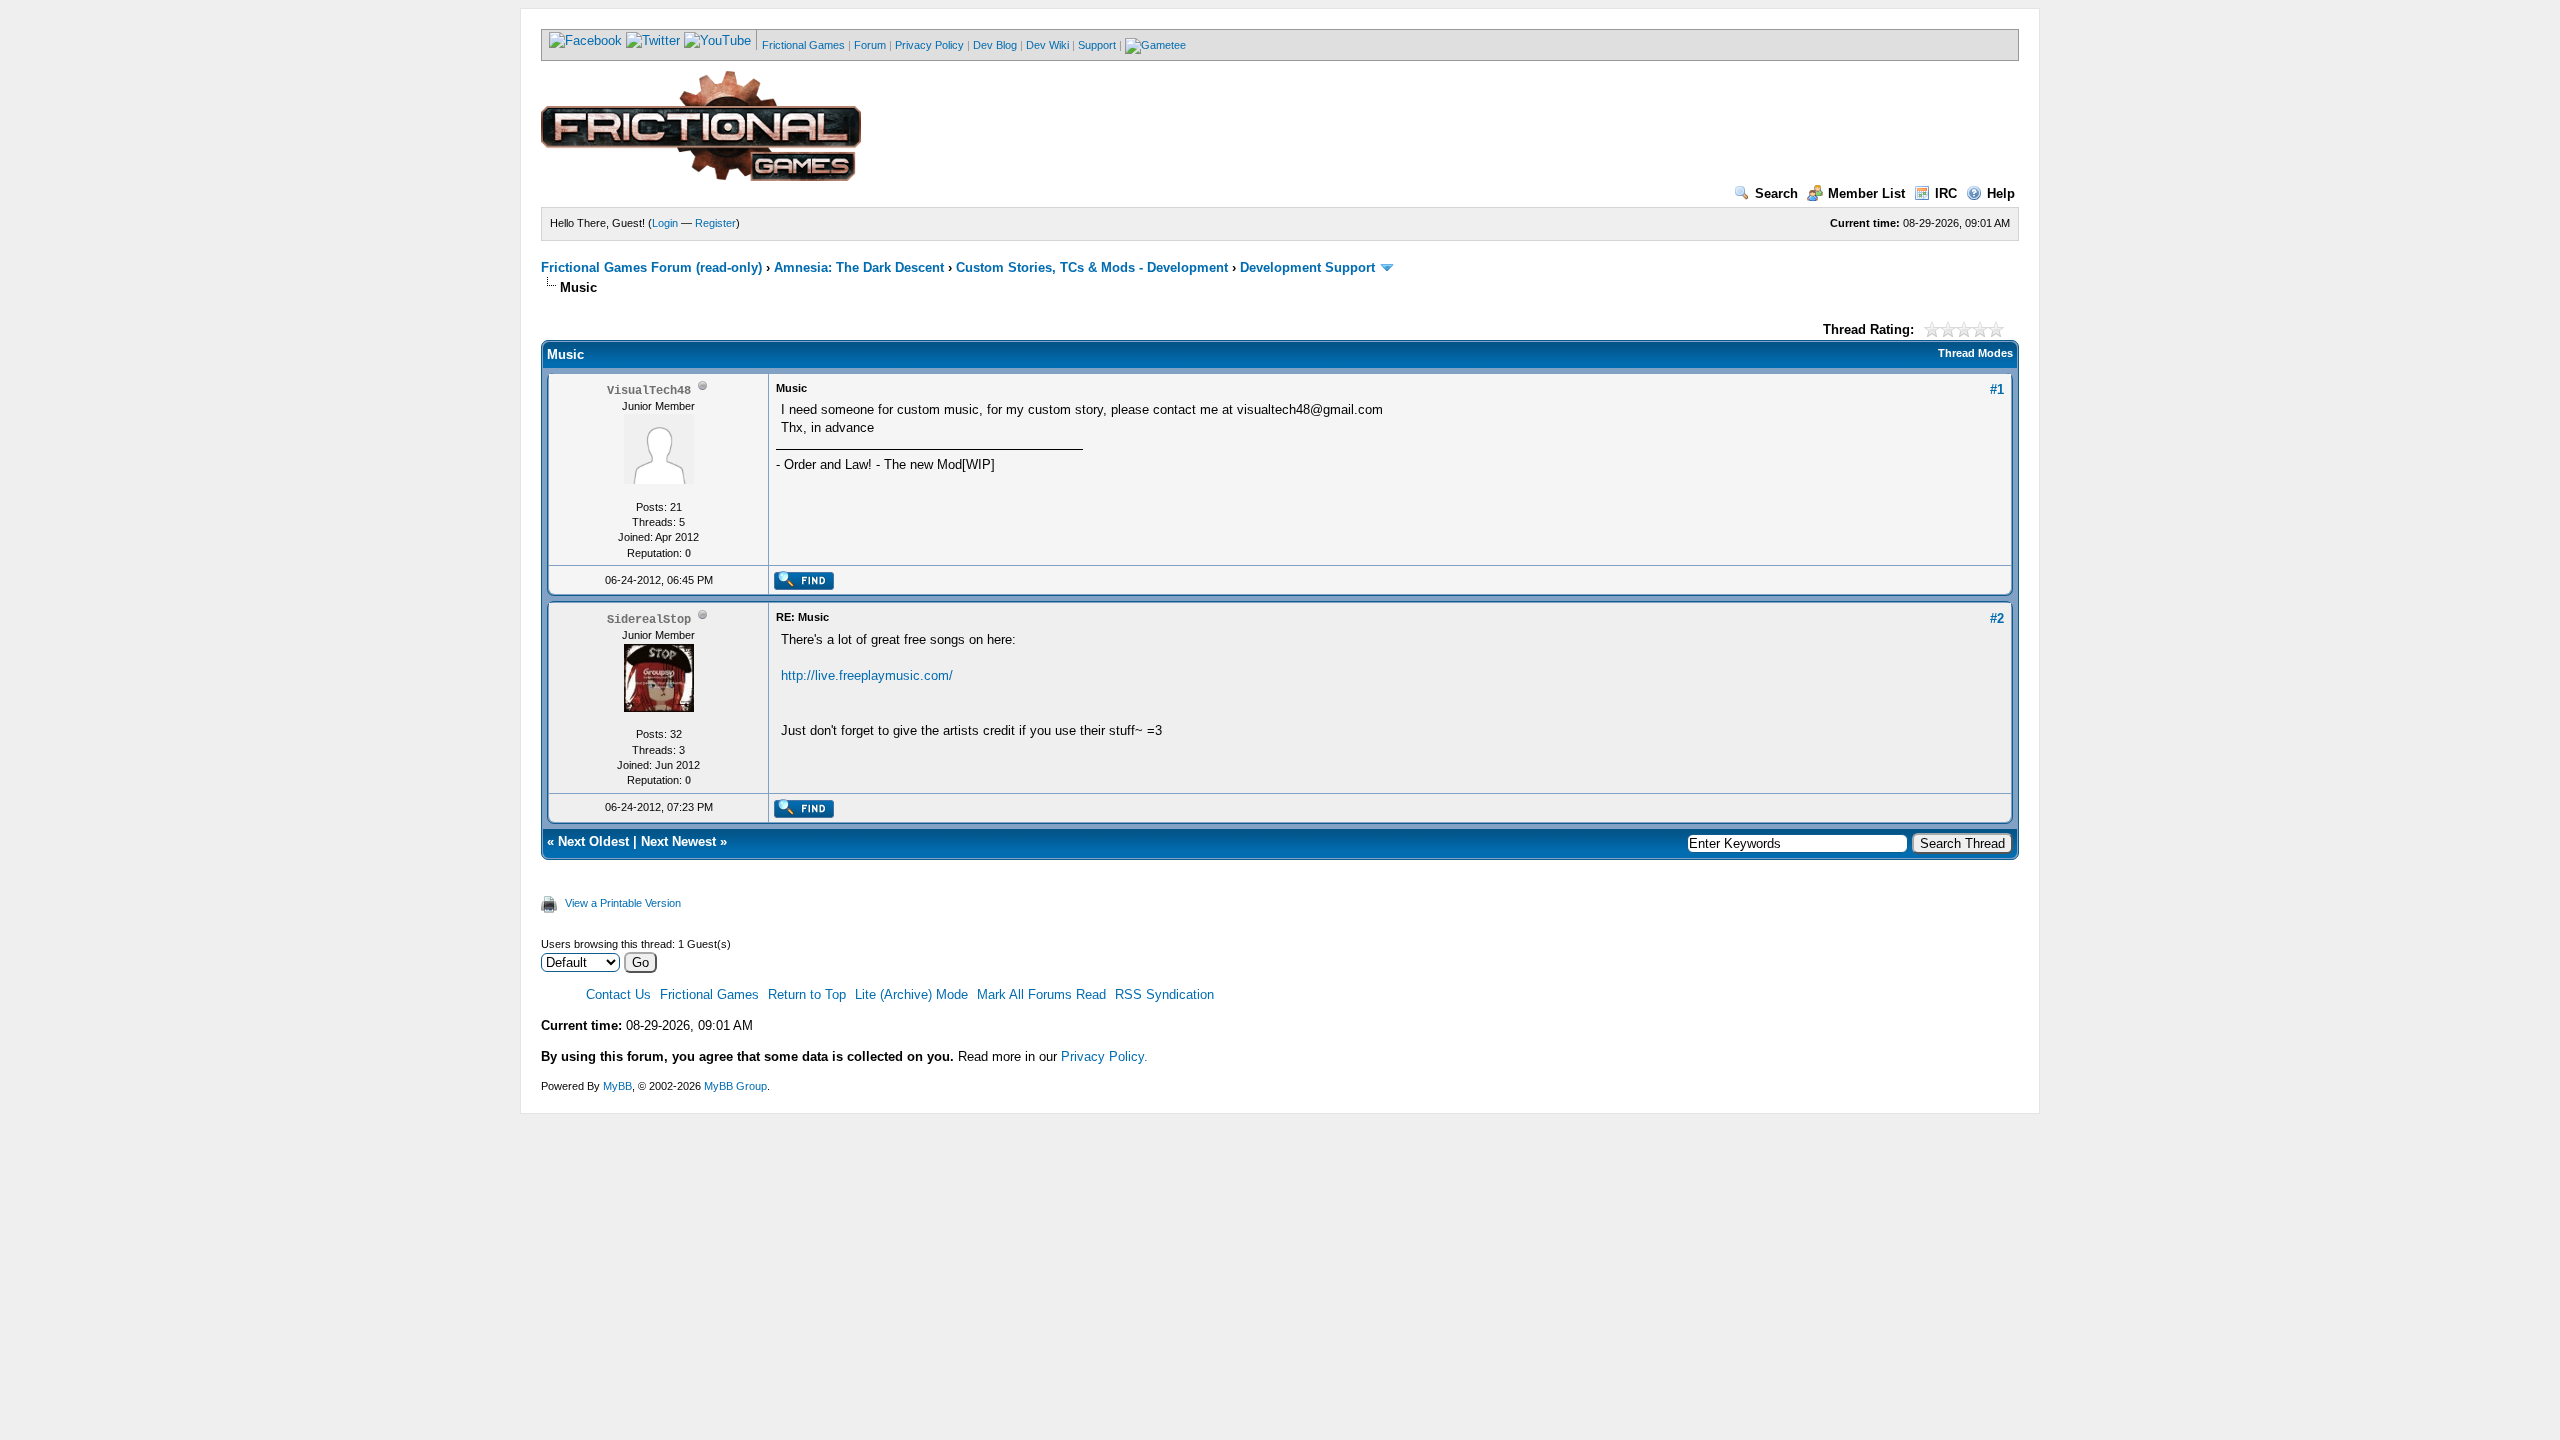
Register (715, 223)
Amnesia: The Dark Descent (859, 267)
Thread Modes (1975, 353)
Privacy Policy (929, 45)
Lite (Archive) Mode (911, 994)
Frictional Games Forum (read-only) (651, 267)
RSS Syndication (1164, 994)
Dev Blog (995, 45)
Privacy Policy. (1104, 1056)
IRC (1946, 193)
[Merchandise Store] (1155, 45)
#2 (1997, 618)
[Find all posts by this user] (803, 586)
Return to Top (807, 994)
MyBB (617, 1086)
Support (1097, 45)
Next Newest (678, 841)
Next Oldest (593, 841)
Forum (870, 45)
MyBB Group (735, 1086)
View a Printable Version (623, 903)
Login (665, 223)
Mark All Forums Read (1041, 994)
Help (2001, 193)
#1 (1997, 389)
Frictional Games (803, 45)
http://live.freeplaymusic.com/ (867, 675)
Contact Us (618, 994)
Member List (1866, 193)
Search (1776, 193)
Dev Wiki (1047, 45)
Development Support (1307, 267)
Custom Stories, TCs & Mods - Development (1092, 267)
